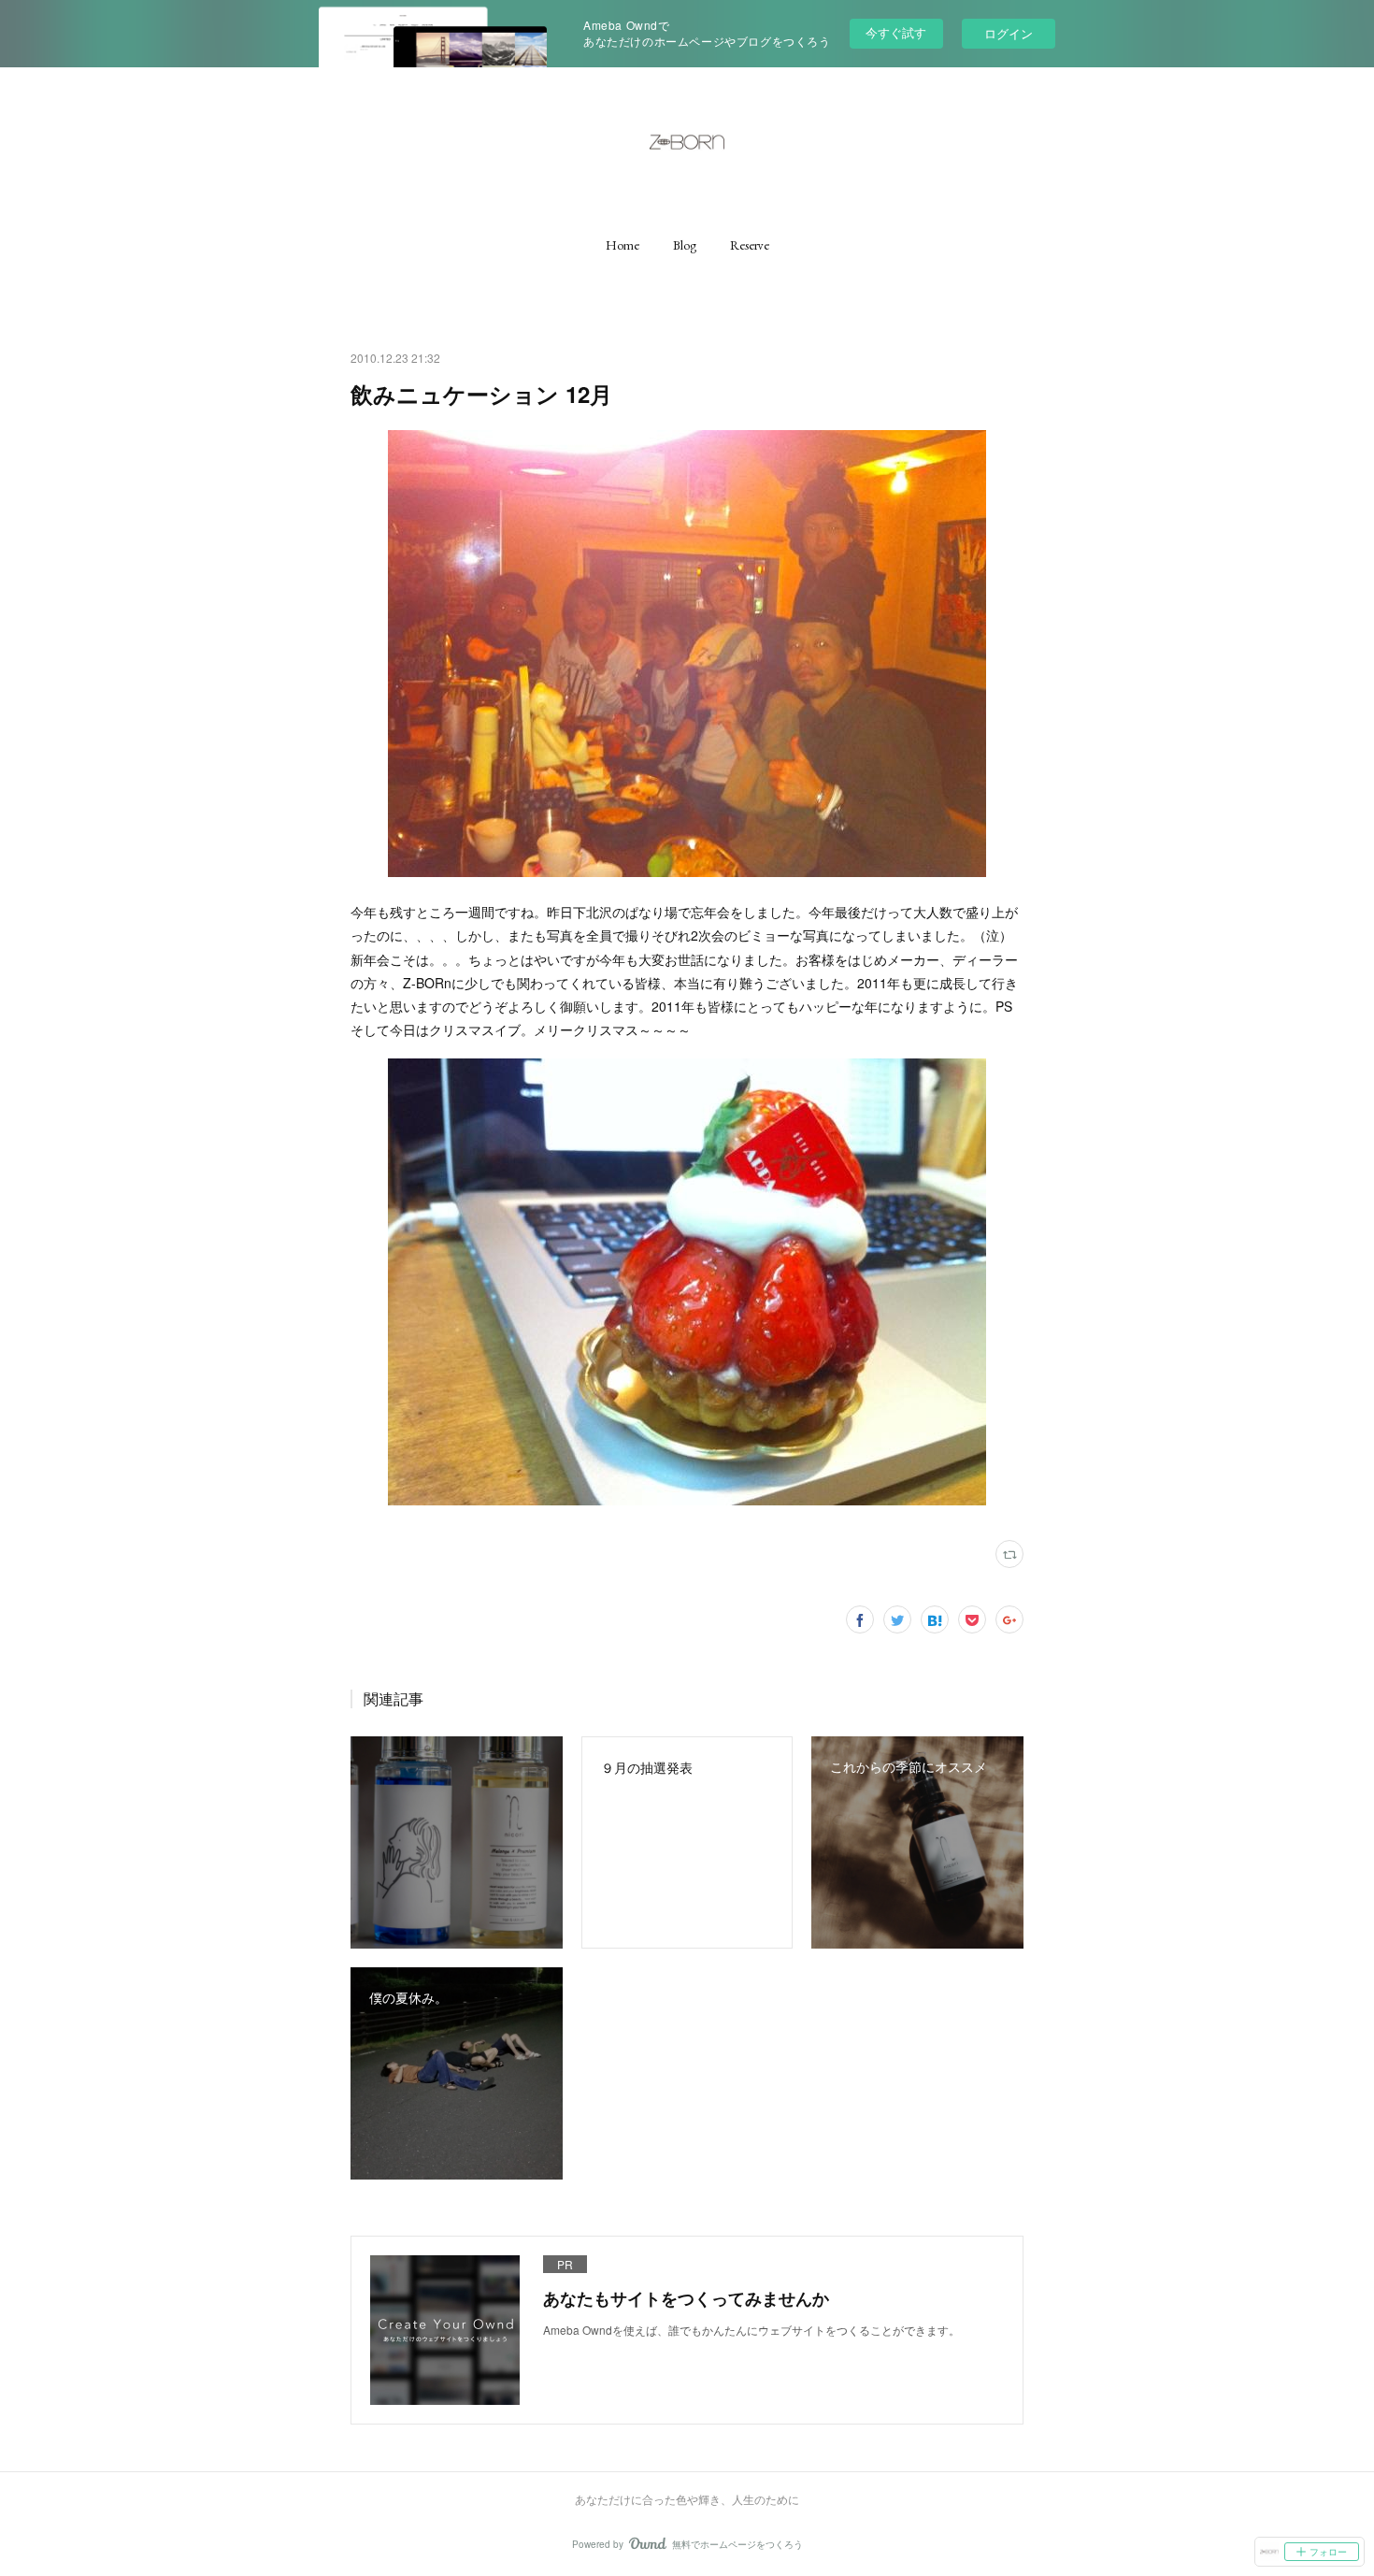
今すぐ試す (896, 32)
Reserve (750, 245)
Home (623, 245)
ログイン (1009, 33)
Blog (685, 245)
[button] (623, 245)
